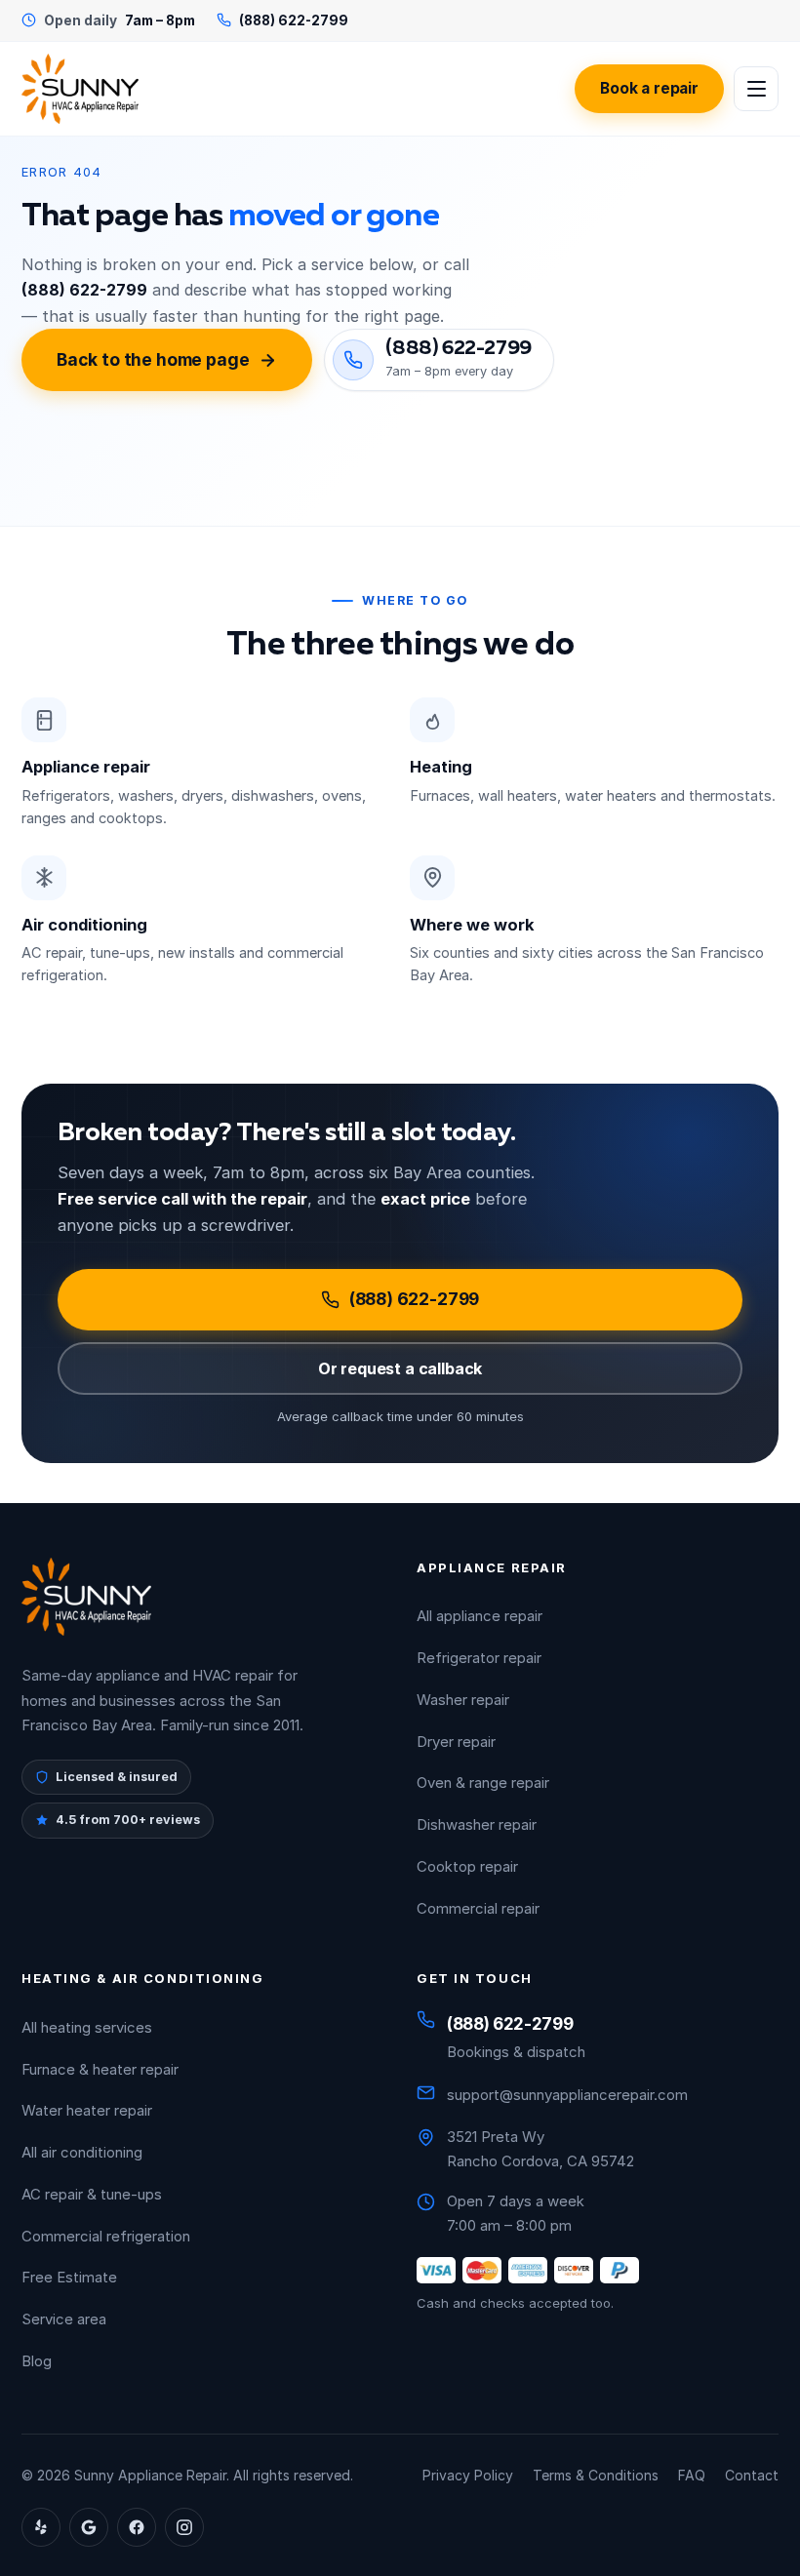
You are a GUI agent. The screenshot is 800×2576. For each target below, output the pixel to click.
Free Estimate (69, 2277)
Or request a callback (400, 1368)
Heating (441, 767)
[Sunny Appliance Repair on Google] (89, 2527)
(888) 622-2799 (415, 1299)
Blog (37, 2361)
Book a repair (649, 88)
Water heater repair (87, 2110)
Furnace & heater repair (100, 2069)
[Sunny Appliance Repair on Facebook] (137, 2527)
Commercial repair (478, 1908)
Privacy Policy (468, 2475)
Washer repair (463, 1700)
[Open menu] (756, 89)
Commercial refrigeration (106, 2236)
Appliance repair (86, 767)
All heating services (87, 2027)
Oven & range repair (483, 1783)
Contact (752, 2475)
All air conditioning (82, 2152)
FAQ (692, 2475)
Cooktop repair (467, 1866)
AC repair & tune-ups (92, 2194)
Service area (64, 2319)
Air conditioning (84, 925)
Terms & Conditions (596, 2475)
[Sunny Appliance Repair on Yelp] (41, 2527)
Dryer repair (456, 1742)
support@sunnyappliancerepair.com (567, 2095)
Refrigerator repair (479, 1658)
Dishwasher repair (477, 1824)
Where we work (472, 925)
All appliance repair (480, 1616)
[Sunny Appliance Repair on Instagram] (184, 2527)
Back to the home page (153, 359)
